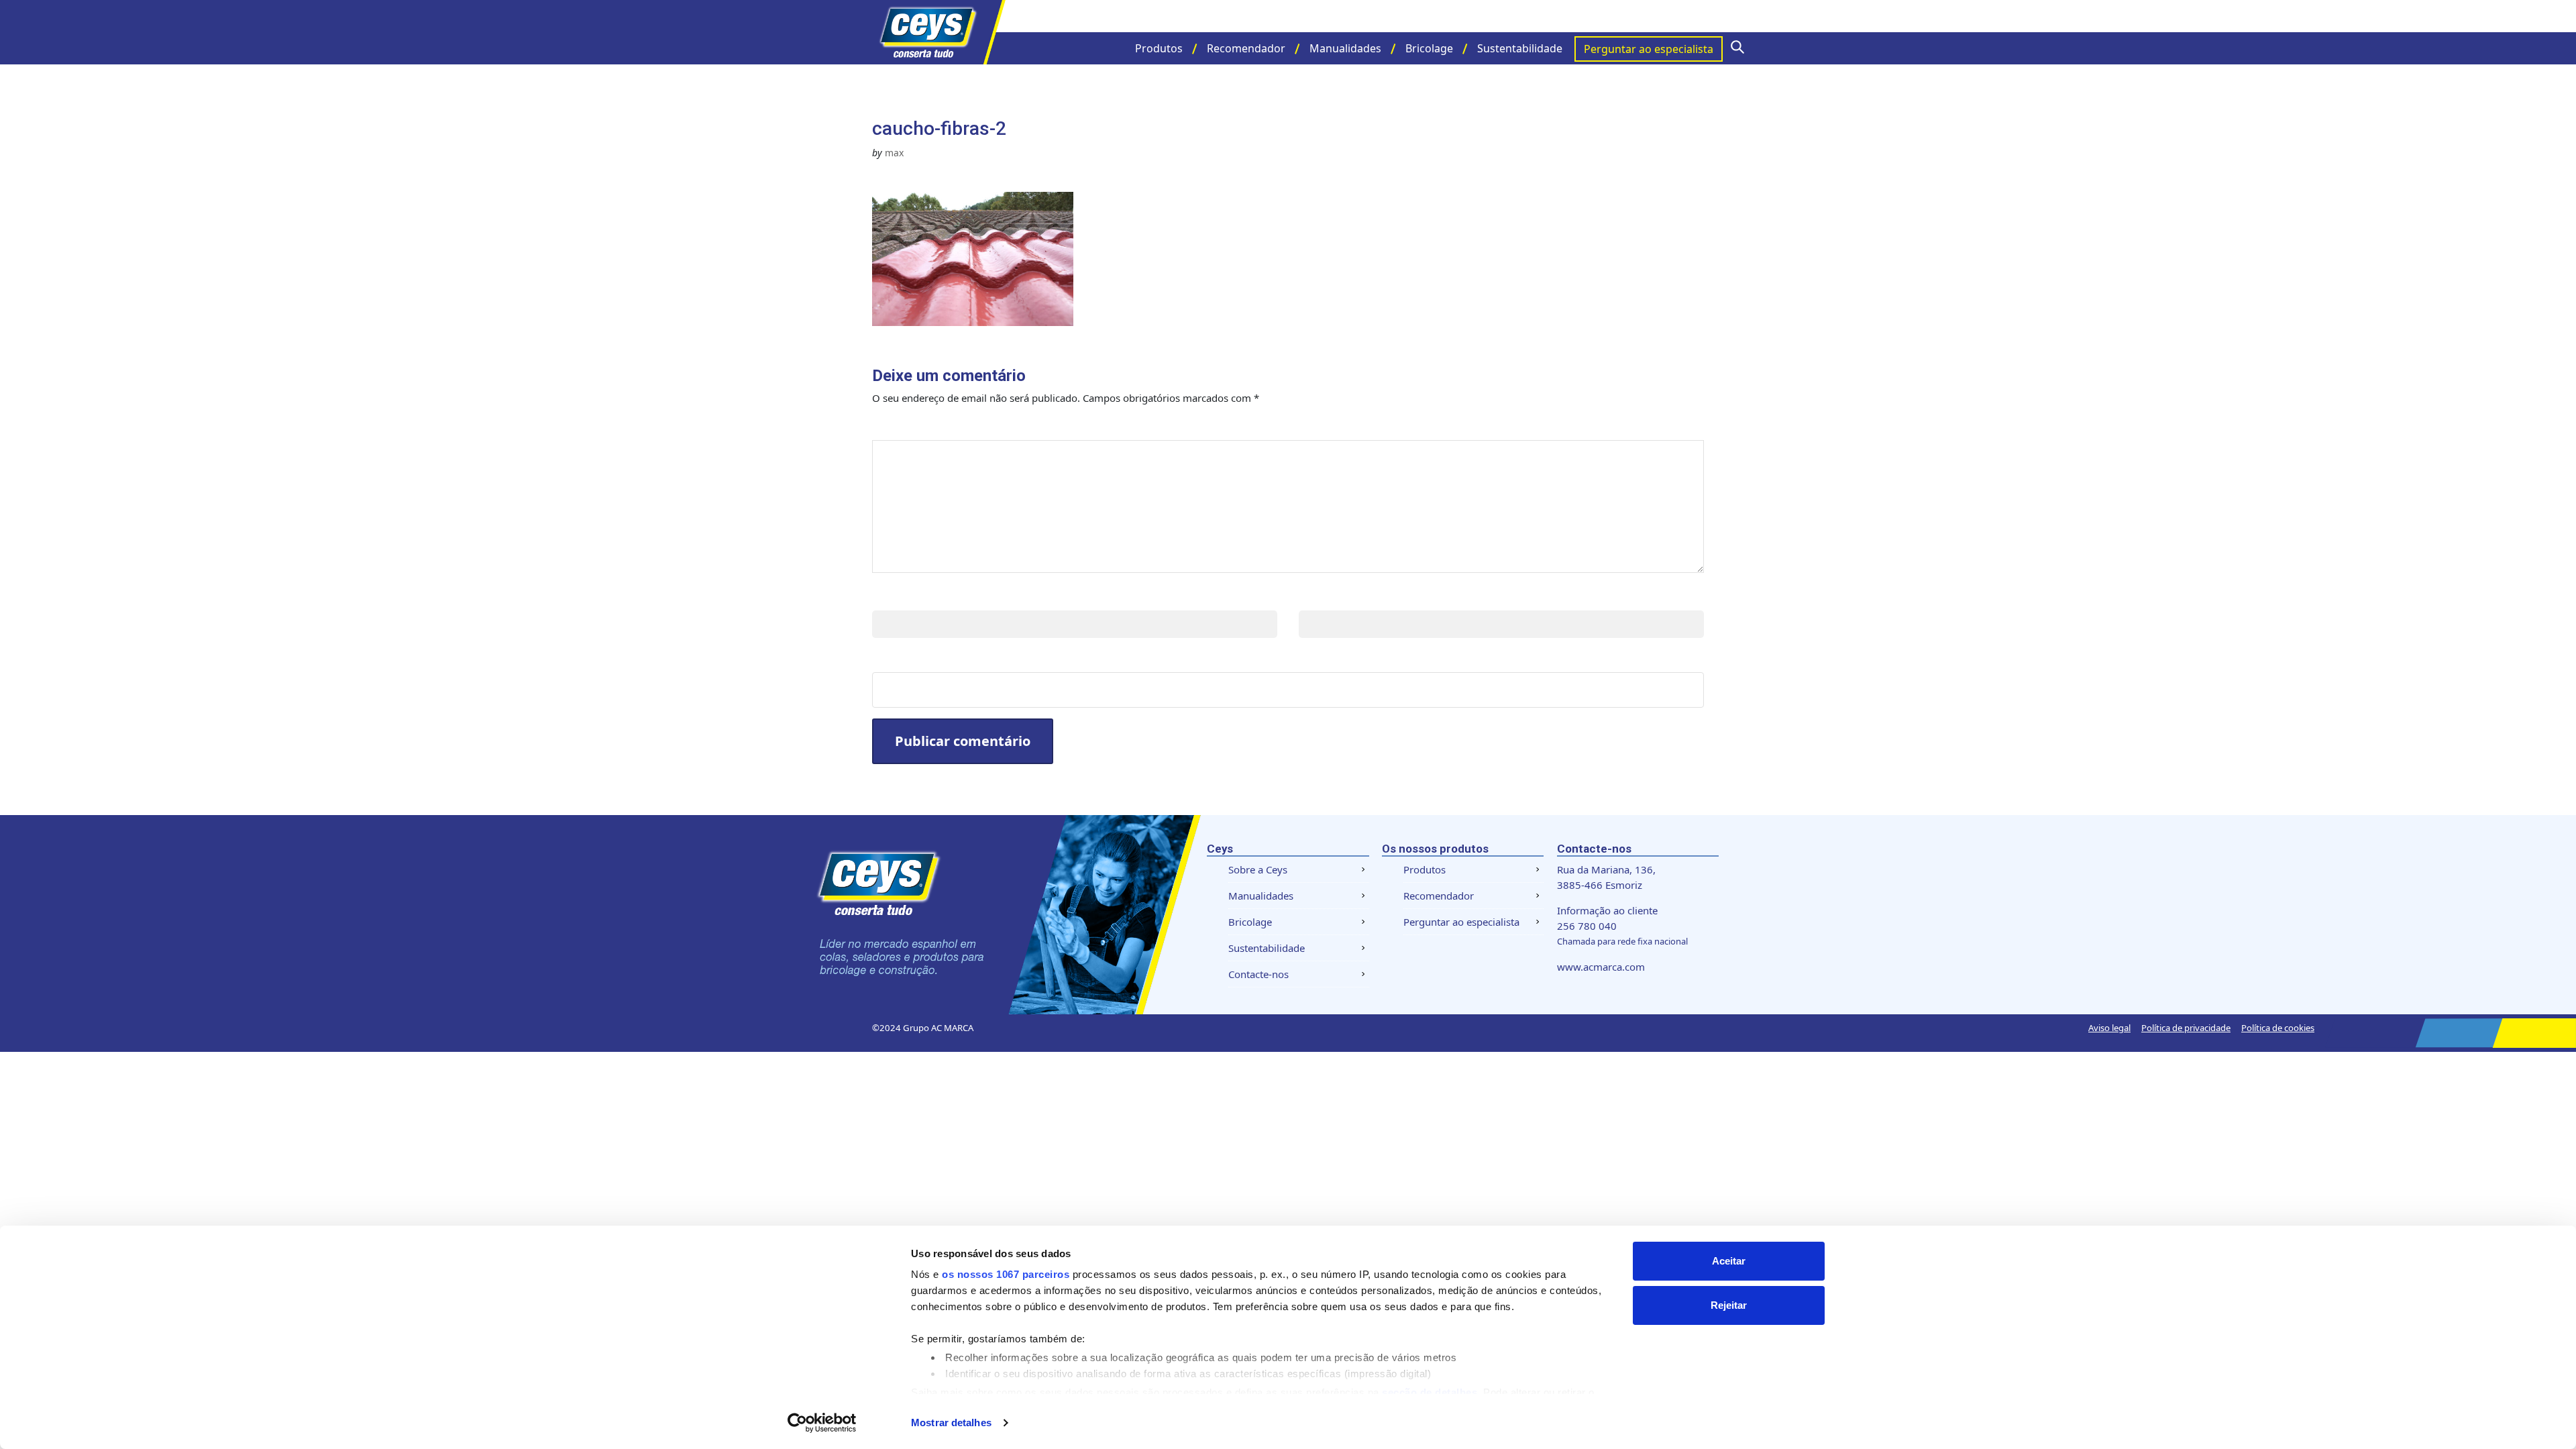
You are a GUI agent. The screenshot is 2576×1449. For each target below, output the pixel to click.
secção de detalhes (1430, 1392)
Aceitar (1729, 1261)
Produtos (1159, 48)
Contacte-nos (1258, 974)
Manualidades (1345, 48)
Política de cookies (2278, 1028)
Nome (892, 597)
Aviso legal (2109, 1028)
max (894, 153)
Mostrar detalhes (951, 1423)
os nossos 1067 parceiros (1006, 1274)
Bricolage (1429, 48)
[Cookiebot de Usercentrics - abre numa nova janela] (822, 1423)
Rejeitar (1729, 1305)
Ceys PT (939, 32)
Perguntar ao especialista (1649, 49)
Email (1317, 597)
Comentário (917, 426)
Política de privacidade (2186, 1028)
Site (885, 658)
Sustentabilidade (1520, 48)
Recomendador (1246, 48)
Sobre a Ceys (1258, 869)
